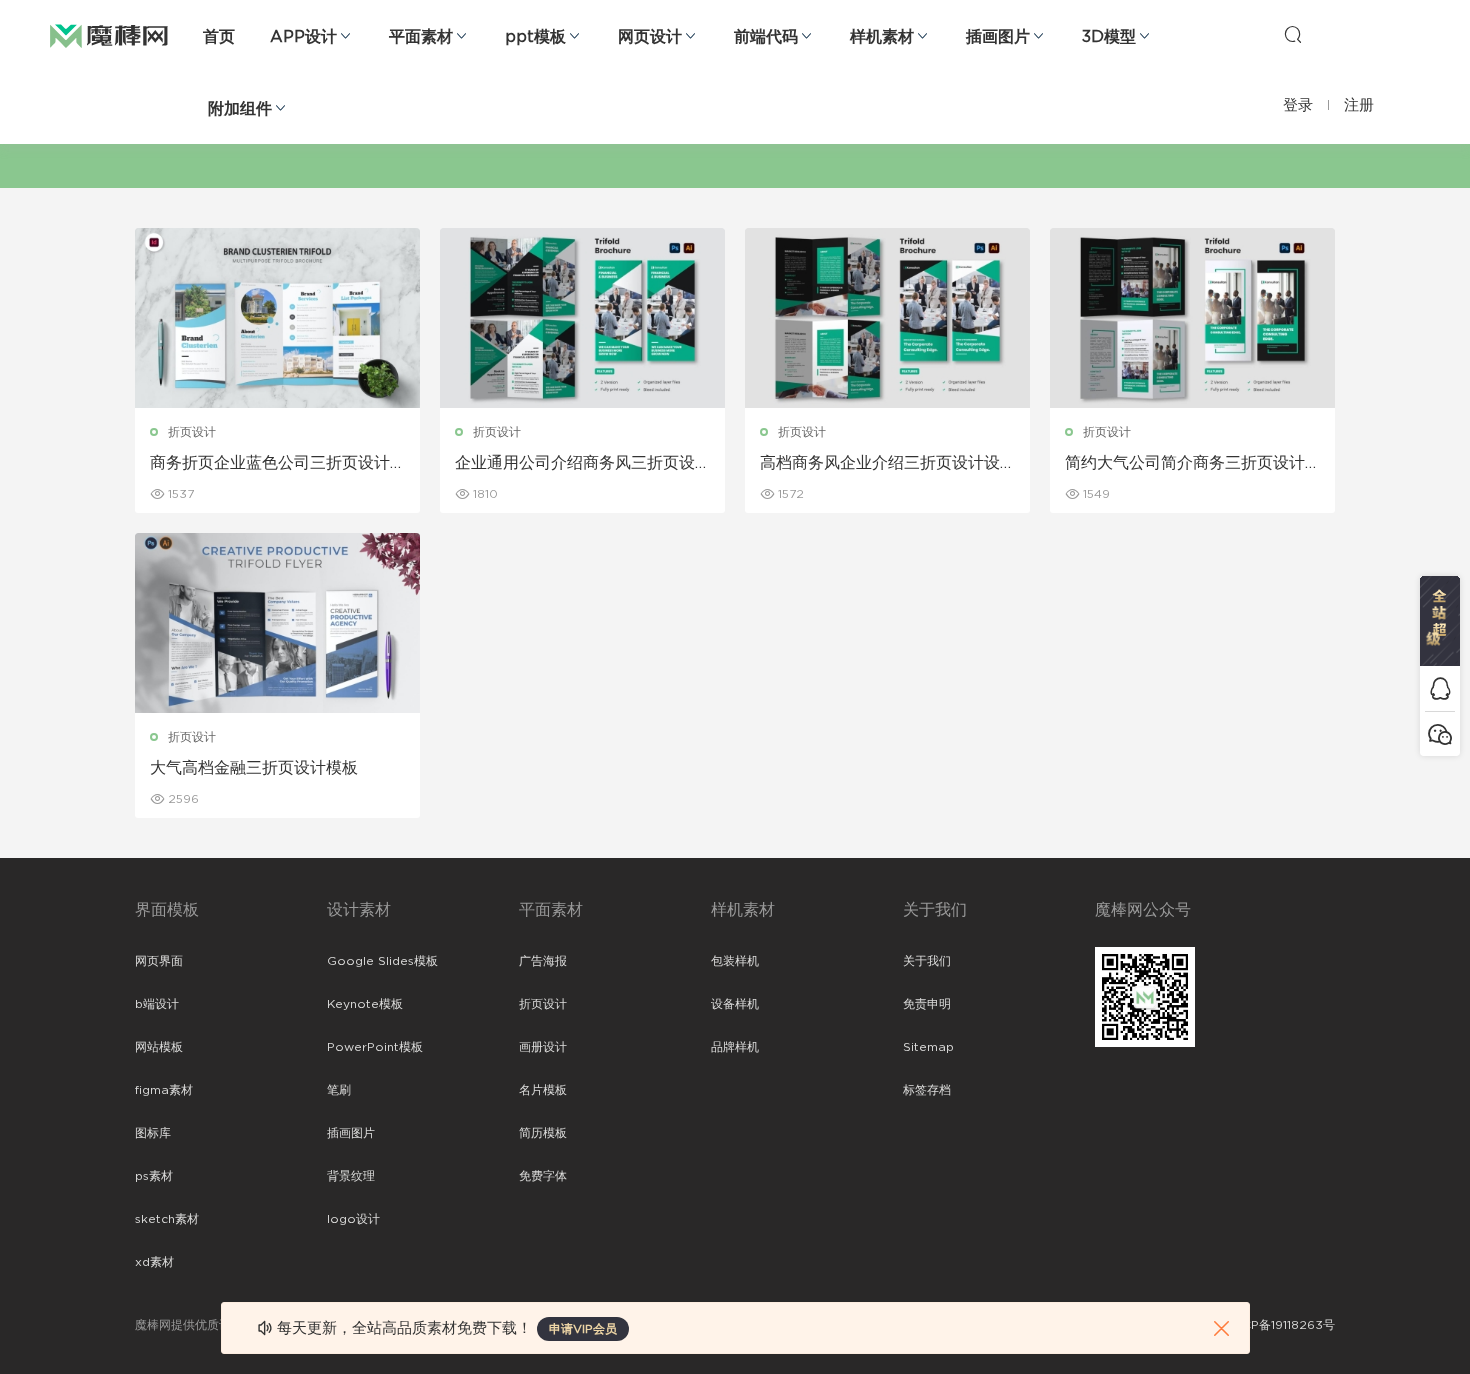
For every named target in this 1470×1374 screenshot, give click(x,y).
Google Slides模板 (382, 961)
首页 (219, 37)
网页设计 (650, 37)
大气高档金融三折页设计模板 (254, 768)
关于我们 (927, 961)
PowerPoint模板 (375, 1047)
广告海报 (543, 961)
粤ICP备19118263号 (1281, 1325)
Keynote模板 (365, 1004)
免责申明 (927, 1004)
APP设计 (303, 37)
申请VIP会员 (583, 1329)
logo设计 (353, 1219)
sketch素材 (167, 1219)
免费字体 (543, 1176)
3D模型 (1109, 37)
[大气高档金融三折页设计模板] (277, 623)
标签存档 (927, 1090)
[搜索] (1293, 34)
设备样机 (735, 1004)
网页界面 (159, 961)
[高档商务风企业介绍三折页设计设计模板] (887, 318)
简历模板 (543, 1133)
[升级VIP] (1440, 621)
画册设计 (543, 1047)
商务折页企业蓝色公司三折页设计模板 (270, 464)
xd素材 (154, 1262)
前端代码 (766, 37)
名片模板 (543, 1090)
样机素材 (882, 37)
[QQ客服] (1440, 688)
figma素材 (164, 1090)
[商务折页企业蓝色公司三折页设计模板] (277, 318)
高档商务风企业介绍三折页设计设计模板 (880, 464)
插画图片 (998, 37)
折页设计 (192, 432)
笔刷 (339, 1090)
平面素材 (421, 37)
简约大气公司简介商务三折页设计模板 (1185, 464)
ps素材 (154, 1176)
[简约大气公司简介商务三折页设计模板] (1192, 318)
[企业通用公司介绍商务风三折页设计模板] (582, 318)
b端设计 (157, 1004)
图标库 (153, 1133)
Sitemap (928, 1047)
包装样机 (735, 961)
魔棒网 (109, 35)
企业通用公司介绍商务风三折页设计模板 (575, 464)
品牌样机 (735, 1047)
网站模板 (159, 1047)
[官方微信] (1440, 733)
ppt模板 (535, 37)
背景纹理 (351, 1176)
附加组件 (240, 109)
